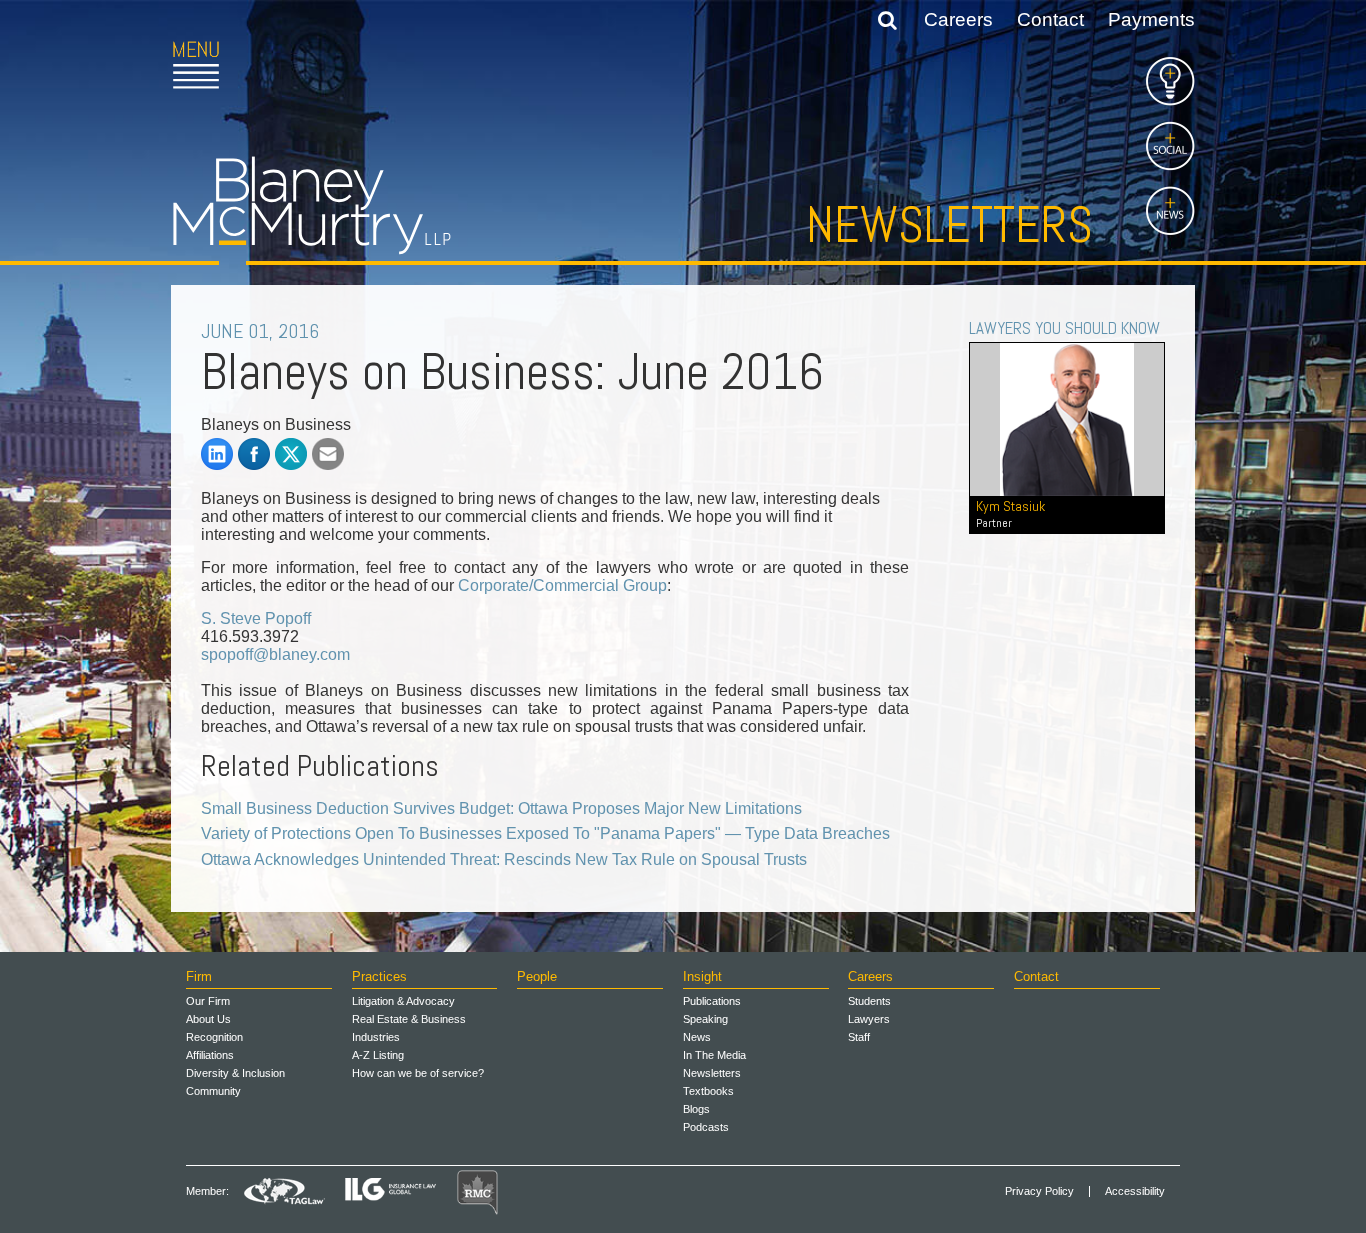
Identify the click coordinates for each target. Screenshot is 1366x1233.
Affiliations (210, 1055)
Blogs (696, 1109)
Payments (1151, 19)
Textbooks (708, 1091)
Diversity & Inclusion (235, 1073)
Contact (1050, 19)
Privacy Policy (1039, 1191)
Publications (712, 1001)
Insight (702, 976)
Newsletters (949, 225)
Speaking (705, 1019)
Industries (376, 1037)
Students (869, 1001)
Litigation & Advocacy (403, 1001)
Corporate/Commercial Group (562, 585)
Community (213, 1091)
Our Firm (208, 1001)
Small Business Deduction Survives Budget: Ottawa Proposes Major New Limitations (501, 808)
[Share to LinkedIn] (217, 454)
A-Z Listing (378, 1055)
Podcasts (706, 1127)
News (697, 1037)
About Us (208, 1019)
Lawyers (869, 1019)
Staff (859, 1037)
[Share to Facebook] (254, 454)
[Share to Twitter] (291, 454)
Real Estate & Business (409, 1019)
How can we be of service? (418, 1073)
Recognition (214, 1037)
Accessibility (1135, 1191)
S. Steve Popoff (256, 618)
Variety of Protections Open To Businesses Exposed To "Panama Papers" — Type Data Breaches (545, 833)
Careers (958, 19)
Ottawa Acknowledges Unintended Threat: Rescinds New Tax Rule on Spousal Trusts (504, 859)
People (537, 976)
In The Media (714, 1055)
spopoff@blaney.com (275, 654)
